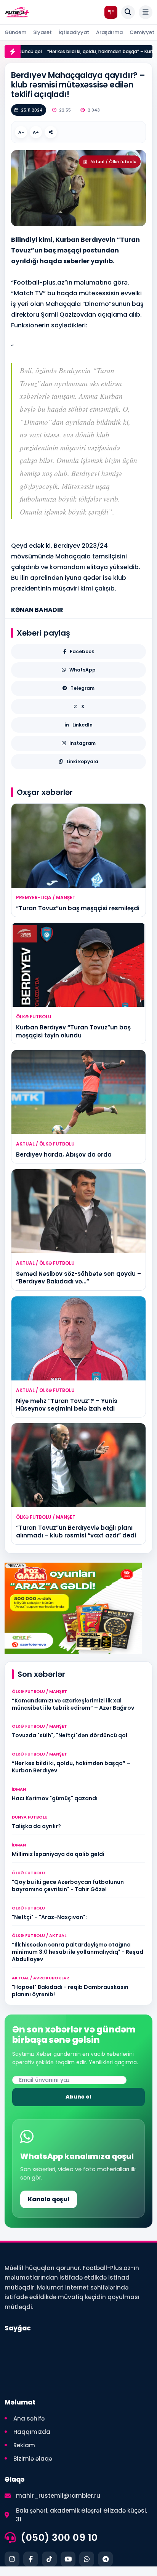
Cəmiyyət (142, 32)
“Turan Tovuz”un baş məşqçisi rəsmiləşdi (78, 908)
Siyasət (42, 32)
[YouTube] (68, 2559)
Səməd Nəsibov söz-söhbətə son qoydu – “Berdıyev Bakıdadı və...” (78, 1277)
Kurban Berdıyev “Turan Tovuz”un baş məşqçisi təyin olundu (73, 1031)
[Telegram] (105, 2559)
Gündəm (15, 32)
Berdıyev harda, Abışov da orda (64, 1155)
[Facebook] (31, 2559)
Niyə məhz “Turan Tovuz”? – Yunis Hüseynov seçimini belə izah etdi (67, 1405)
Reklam (24, 2445)
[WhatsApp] (87, 2559)
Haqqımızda (32, 2432)
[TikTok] (49, 2559)
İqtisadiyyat (74, 32)
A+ (36, 132)
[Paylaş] (51, 132)
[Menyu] (146, 12)
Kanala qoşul (49, 2199)
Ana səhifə (29, 2418)
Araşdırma (109, 32)
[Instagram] (12, 2559)
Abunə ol (78, 2097)
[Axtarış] (128, 12)
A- (21, 132)
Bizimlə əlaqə (33, 2459)
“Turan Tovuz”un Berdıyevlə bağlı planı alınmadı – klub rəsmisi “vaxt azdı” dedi (76, 1532)
